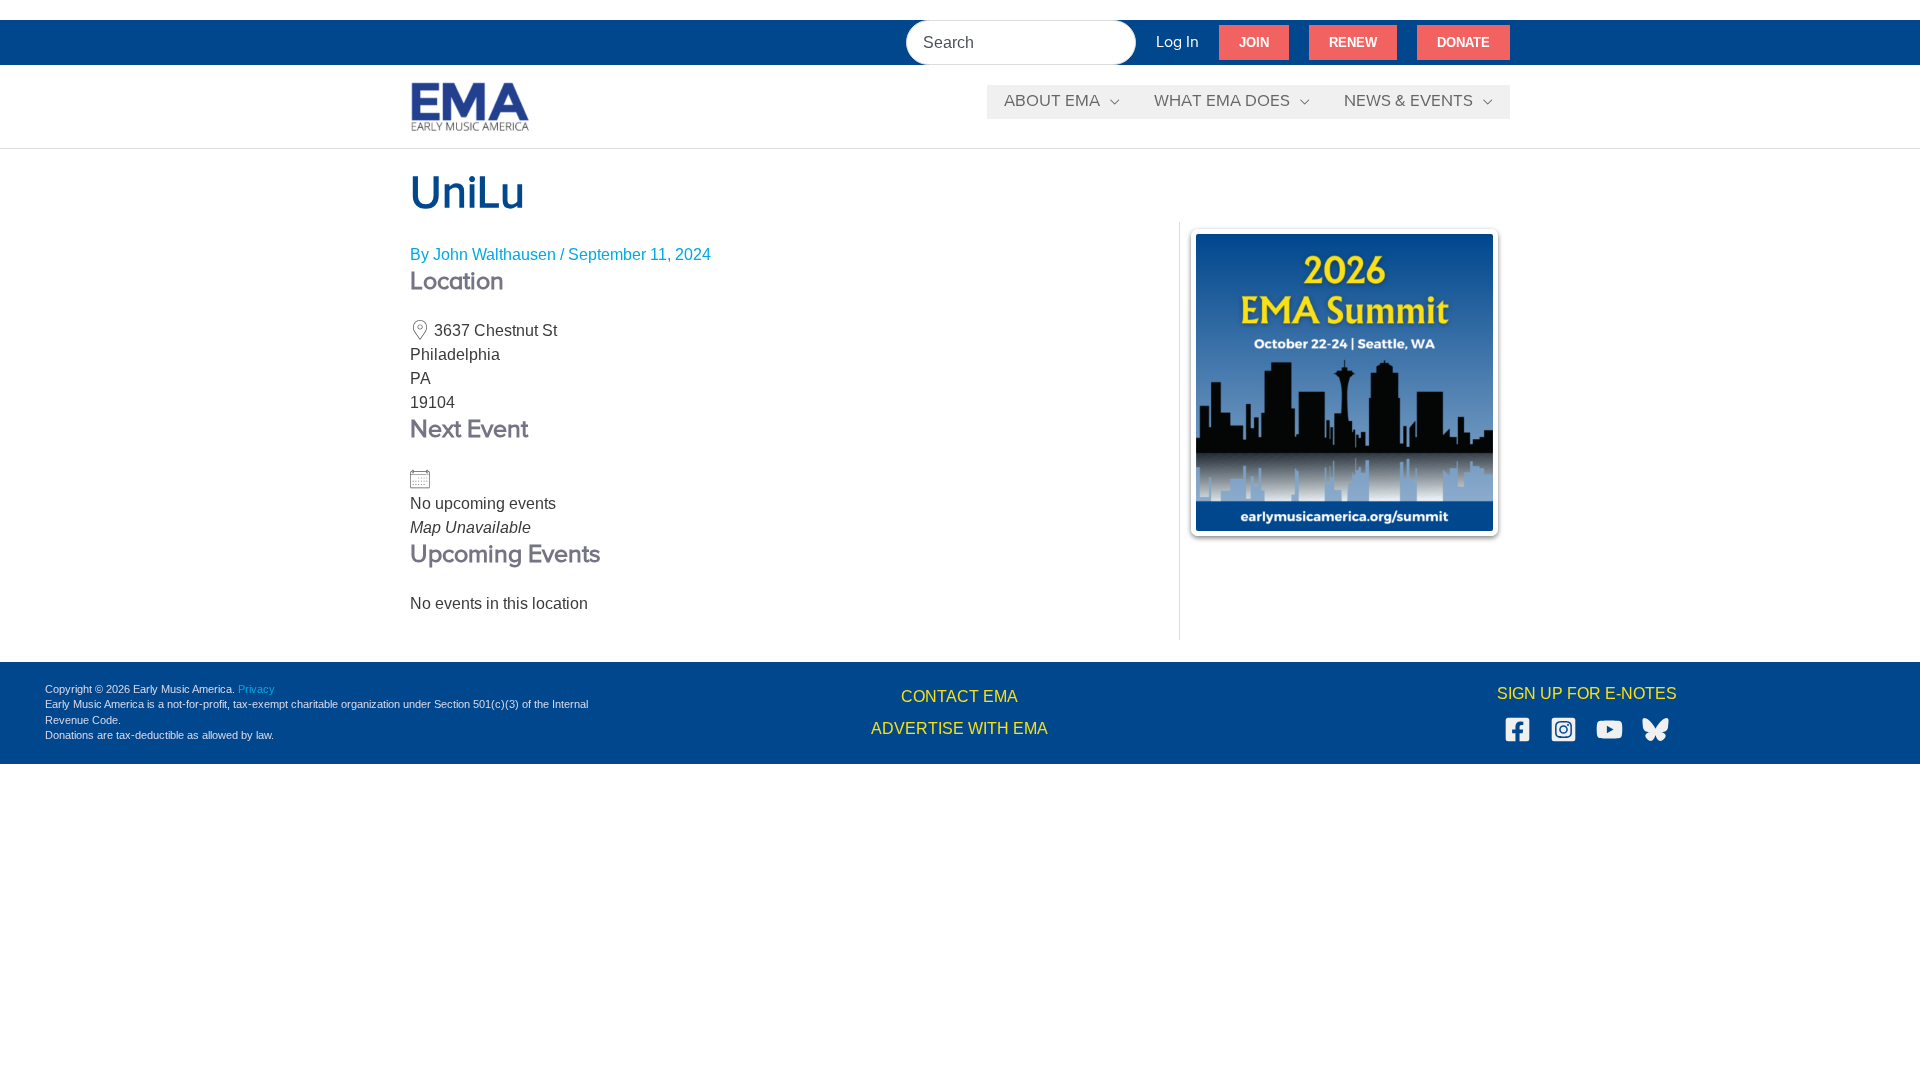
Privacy (256, 689)
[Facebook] (1517, 729)
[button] (1254, 43)
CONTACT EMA (959, 696)
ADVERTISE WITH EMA (959, 728)
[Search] (1122, 42)
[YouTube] (1609, 729)
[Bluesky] (1655, 729)
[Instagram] (1563, 729)
